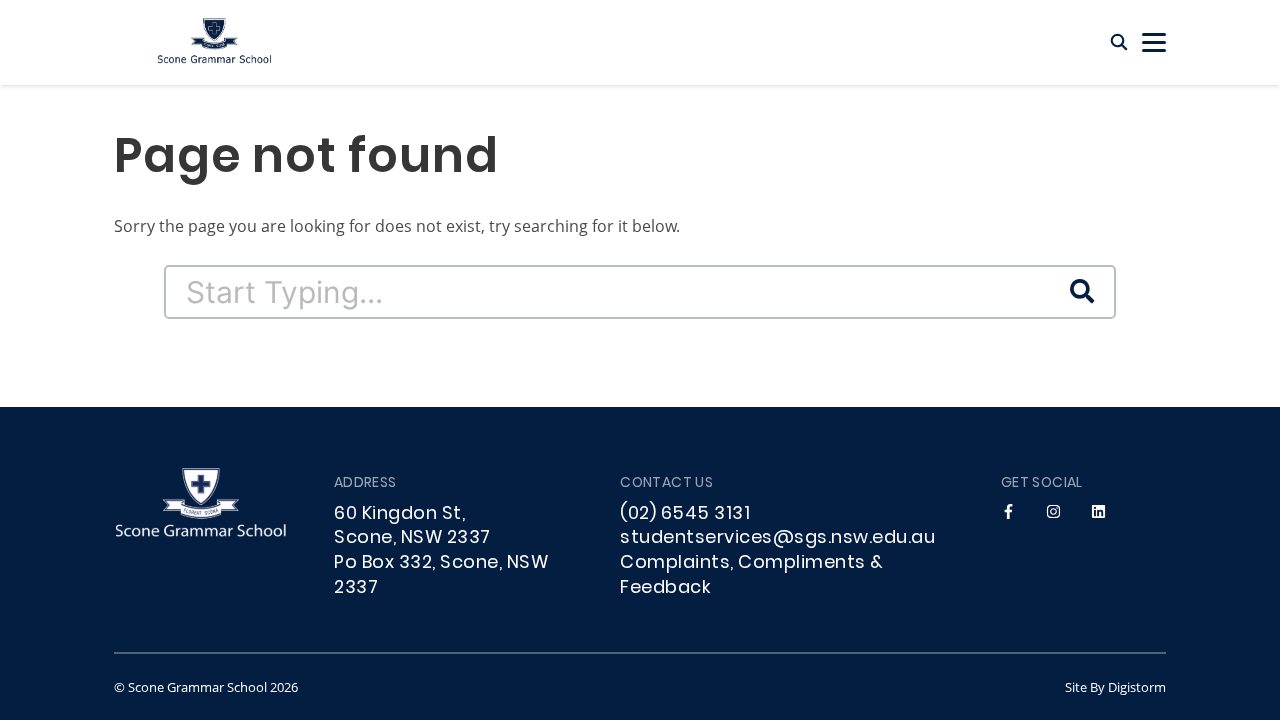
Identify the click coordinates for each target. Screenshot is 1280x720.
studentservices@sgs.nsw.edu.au (777, 538)
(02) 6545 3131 (685, 514)
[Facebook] (1008, 512)
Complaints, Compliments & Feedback (752, 576)
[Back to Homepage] (214, 42)
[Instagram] (1053, 512)
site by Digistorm (1115, 687)
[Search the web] (1119, 42)
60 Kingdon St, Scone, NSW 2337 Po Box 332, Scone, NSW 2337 (441, 552)
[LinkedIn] (1098, 512)
